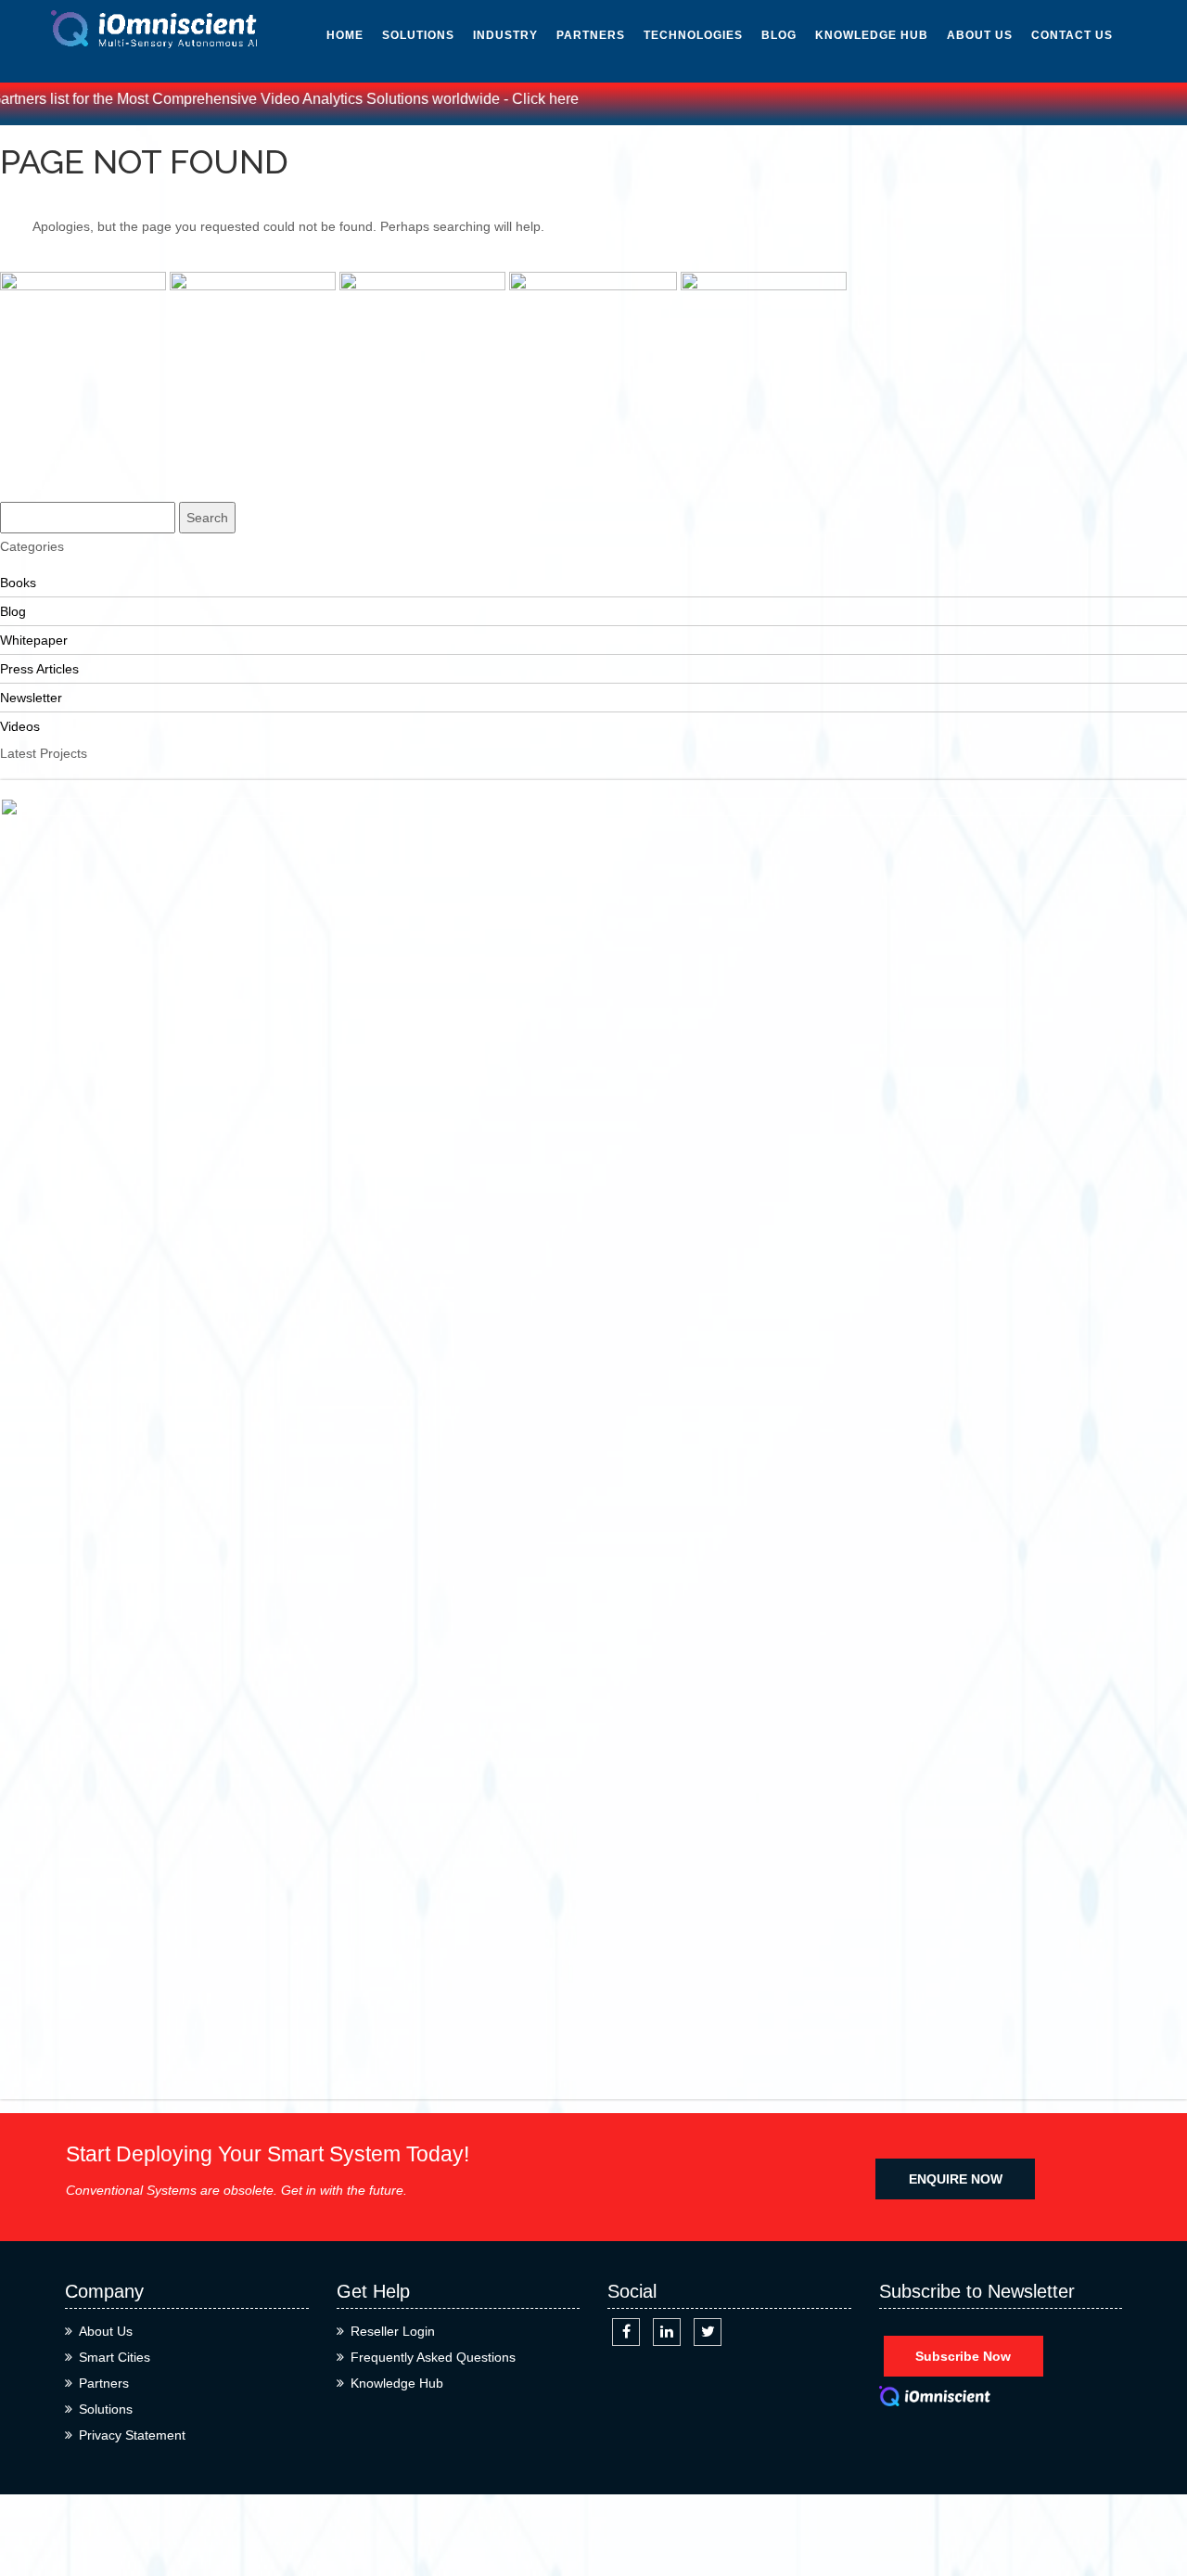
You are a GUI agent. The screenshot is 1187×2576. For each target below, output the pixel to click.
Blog (779, 35)
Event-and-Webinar (853, 290)
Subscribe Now (963, 2356)
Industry (505, 35)
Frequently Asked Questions (433, 2357)
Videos (837, 152)
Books (837, 236)
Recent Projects (46, 463)
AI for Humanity (700, 69)
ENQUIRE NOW (956, 2179)
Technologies (693, 35)
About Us (980, 35)
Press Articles (868, 194)
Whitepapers (860, 69)
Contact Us (1072, 35)
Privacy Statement (132, 2435)
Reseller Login (393, 2331)
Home (345, 35)
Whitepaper (34, 640)
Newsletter (858, 110)
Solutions (418, 35)
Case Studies (39, 489)
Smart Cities (115, 2357)
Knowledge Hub (872, 35)
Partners (591, 35)
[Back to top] (1152, 2495)
